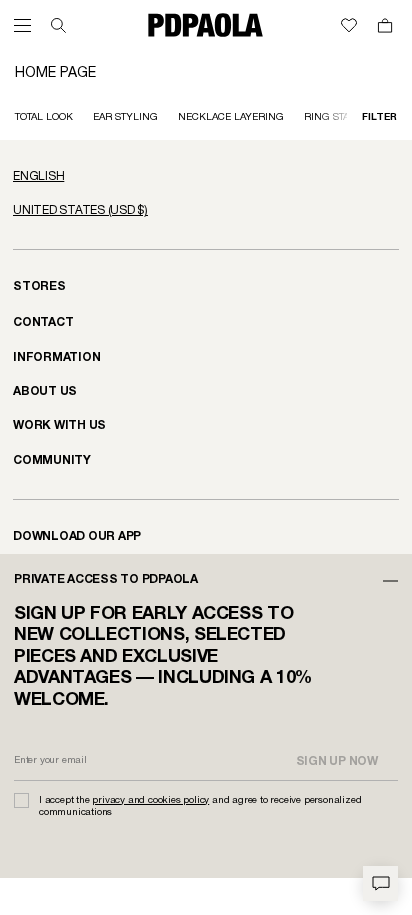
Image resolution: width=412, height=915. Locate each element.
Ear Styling (125, 117)
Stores (39, 286)
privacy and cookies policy (150, 800)
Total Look (44, 117)
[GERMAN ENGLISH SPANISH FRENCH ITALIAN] (206, 177)
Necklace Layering (231, 117)
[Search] (58, 25)
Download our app (77, 536)
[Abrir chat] (380, 883)
